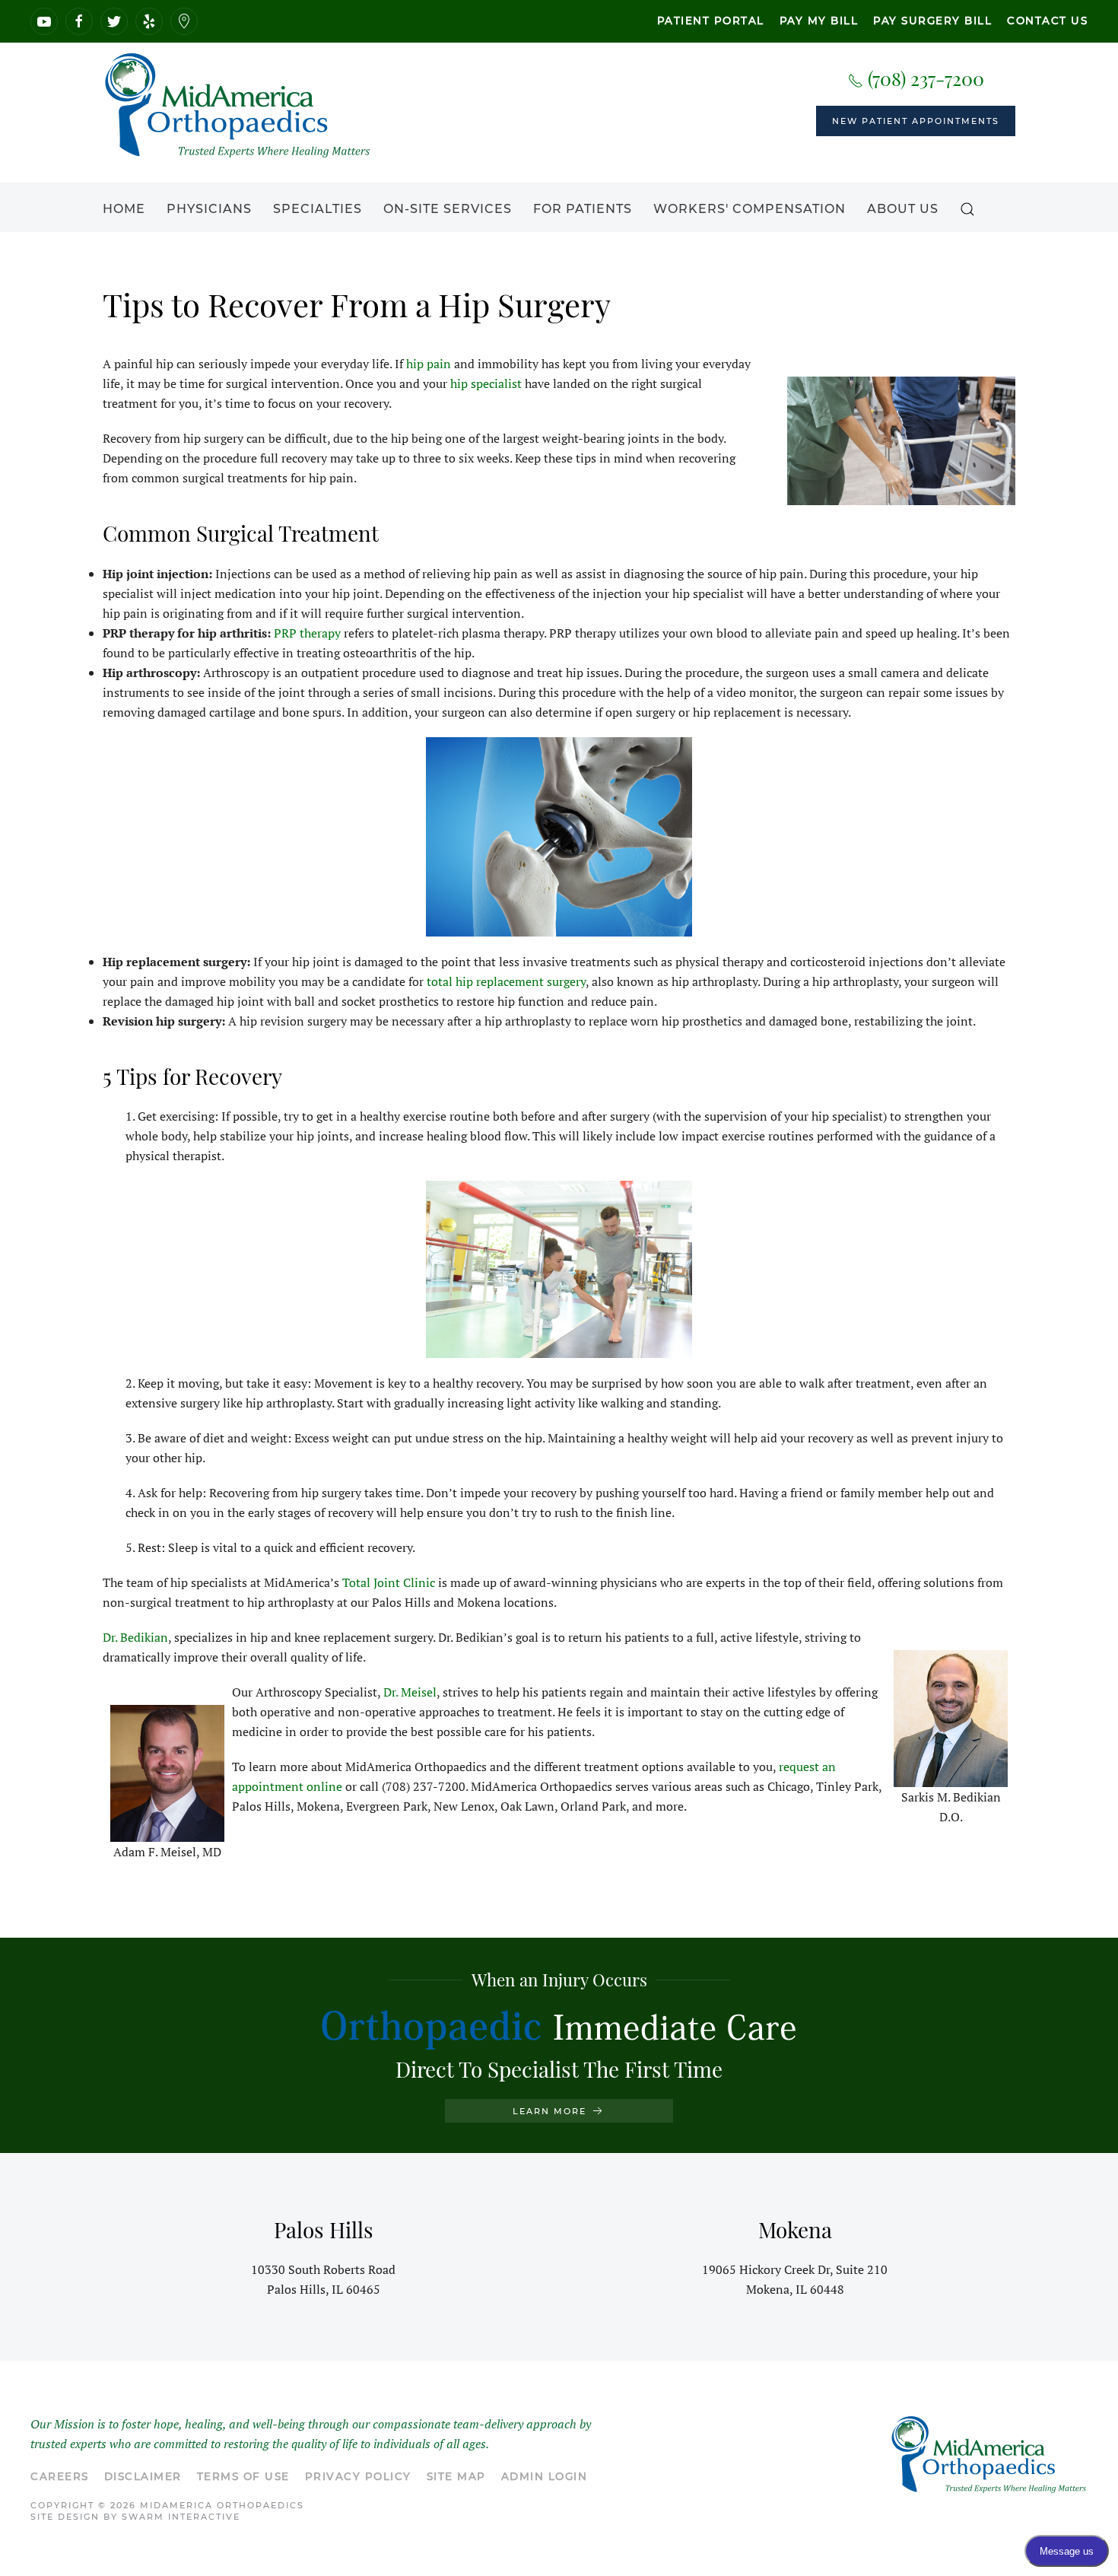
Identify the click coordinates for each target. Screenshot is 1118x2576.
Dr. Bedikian (135, 1637)
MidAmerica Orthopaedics (222, 2505)
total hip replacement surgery (506, 981)
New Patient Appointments (916, 121)
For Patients (583, 209)
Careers (60, 2476)
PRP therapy (307, 633)
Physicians (209, 209)
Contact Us (1047, 21)
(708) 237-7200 (924, 78)
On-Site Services (448, 209)
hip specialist (486, 383)
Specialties (318, 209)
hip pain (429, 364)
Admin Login (545, 2476)
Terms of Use (243, 2476)
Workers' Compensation (750, 209)
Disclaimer (143, 2476)
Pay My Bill (819, 21)
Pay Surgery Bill (932, 21)
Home (124, 209)
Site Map (456, 2476)
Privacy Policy (358, 2476)
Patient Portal (711, 21)
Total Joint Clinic (389, 1582)
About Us (903, 209)
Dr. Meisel (410, 1692)
